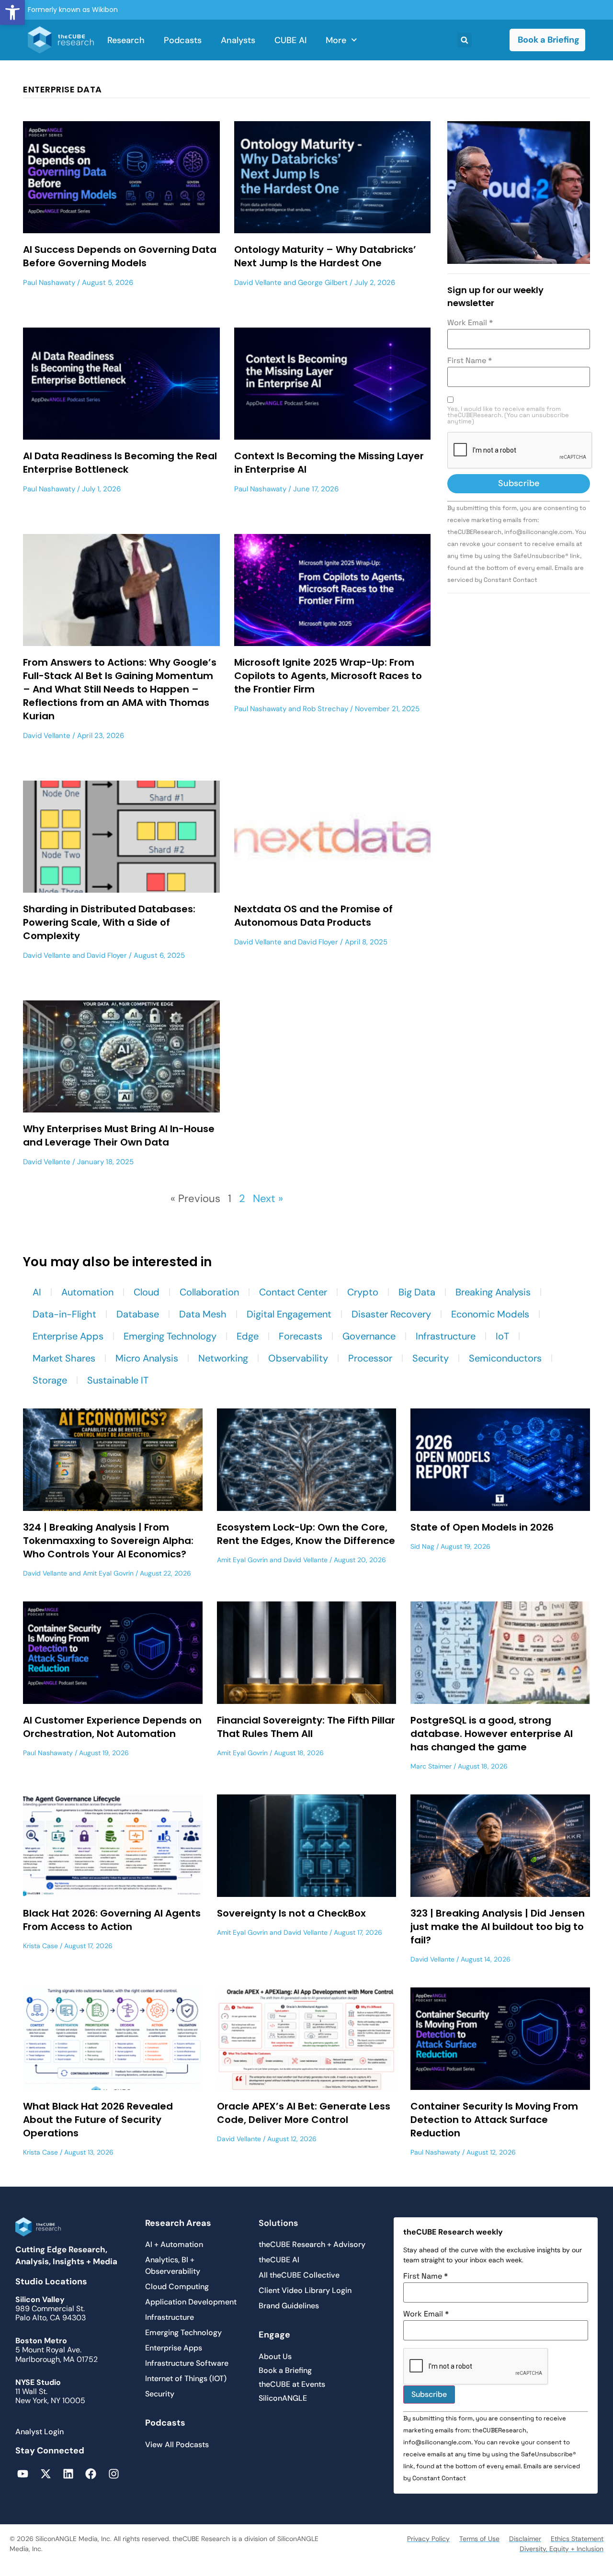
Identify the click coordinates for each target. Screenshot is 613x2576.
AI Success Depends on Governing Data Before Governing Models (120, 256)
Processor (370, 1358)
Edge (248, 1336)
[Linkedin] (68, 2474)
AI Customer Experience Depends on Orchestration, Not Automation (112, 1727)
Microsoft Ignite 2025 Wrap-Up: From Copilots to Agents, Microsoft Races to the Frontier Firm (328, 676)
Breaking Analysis (493, 1292)
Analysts (238, 40)
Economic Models (490, 1314)
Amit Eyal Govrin (108, 1573)
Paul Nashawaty (49, 283)
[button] (12, 12)
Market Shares (64, 1358)
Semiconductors (505, 1358)
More (336, 40)
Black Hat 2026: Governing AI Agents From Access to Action (112, 1920)
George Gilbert (323, 283)
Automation (87, 1292)
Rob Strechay (325, 709)
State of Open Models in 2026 (482, 1527)
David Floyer (107, 955)
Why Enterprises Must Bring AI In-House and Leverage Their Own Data (119, 1135)
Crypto (363, 1292)
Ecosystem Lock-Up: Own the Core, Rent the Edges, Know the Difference (306, 1534)
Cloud (147, 1292)
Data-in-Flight (64, 1314)
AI (37, 1292)
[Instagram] (114, 2474)
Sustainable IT (118, 1380)
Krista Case (40, 1946)
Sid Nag (422, 1546)
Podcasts (183, 40)
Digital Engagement (289, 1314)
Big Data (417, 1292)
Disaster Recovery (391, 1314)
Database (138, 1314)
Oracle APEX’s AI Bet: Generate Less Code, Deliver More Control (304, 2113)
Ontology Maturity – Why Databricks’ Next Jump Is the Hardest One (325, 256)
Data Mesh (203, 1314)
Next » (268, 1198)
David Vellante (258, 283)
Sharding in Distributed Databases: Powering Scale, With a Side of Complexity (109, 922)
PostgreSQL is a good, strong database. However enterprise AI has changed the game (492, 1734)
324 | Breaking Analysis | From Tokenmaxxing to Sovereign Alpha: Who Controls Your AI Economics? (108, 1541)
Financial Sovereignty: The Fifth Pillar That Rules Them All (306, 1727)
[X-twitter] (45, 2474)
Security (431, 1358)
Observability (298, 1358)
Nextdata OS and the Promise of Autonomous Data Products (313, 916)
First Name (470, 361)
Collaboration (209, 1292)
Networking (223, 1358)
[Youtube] (23, 2474)
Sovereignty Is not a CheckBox (291, 1913)
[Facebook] (91, 2474)
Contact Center (293, 1292)
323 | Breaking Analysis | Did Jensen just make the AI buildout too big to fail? (498, 1927)
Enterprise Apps (68, 1336)
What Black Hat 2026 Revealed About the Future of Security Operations (98, 2120)
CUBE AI (290, 40)
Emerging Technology (170, 1336)
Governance (369, 1336)
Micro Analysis (147, 1358)
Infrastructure (446, 1336)
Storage (50, 1380)
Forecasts (301, 1336)
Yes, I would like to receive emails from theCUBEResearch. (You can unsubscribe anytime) (508, 415)
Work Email (470, 323)
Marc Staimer (431, 1766)
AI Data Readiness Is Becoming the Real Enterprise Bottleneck (120, 463)
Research (126, 40)
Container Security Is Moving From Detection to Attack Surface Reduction (494, 2120)
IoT (502, 1336)
